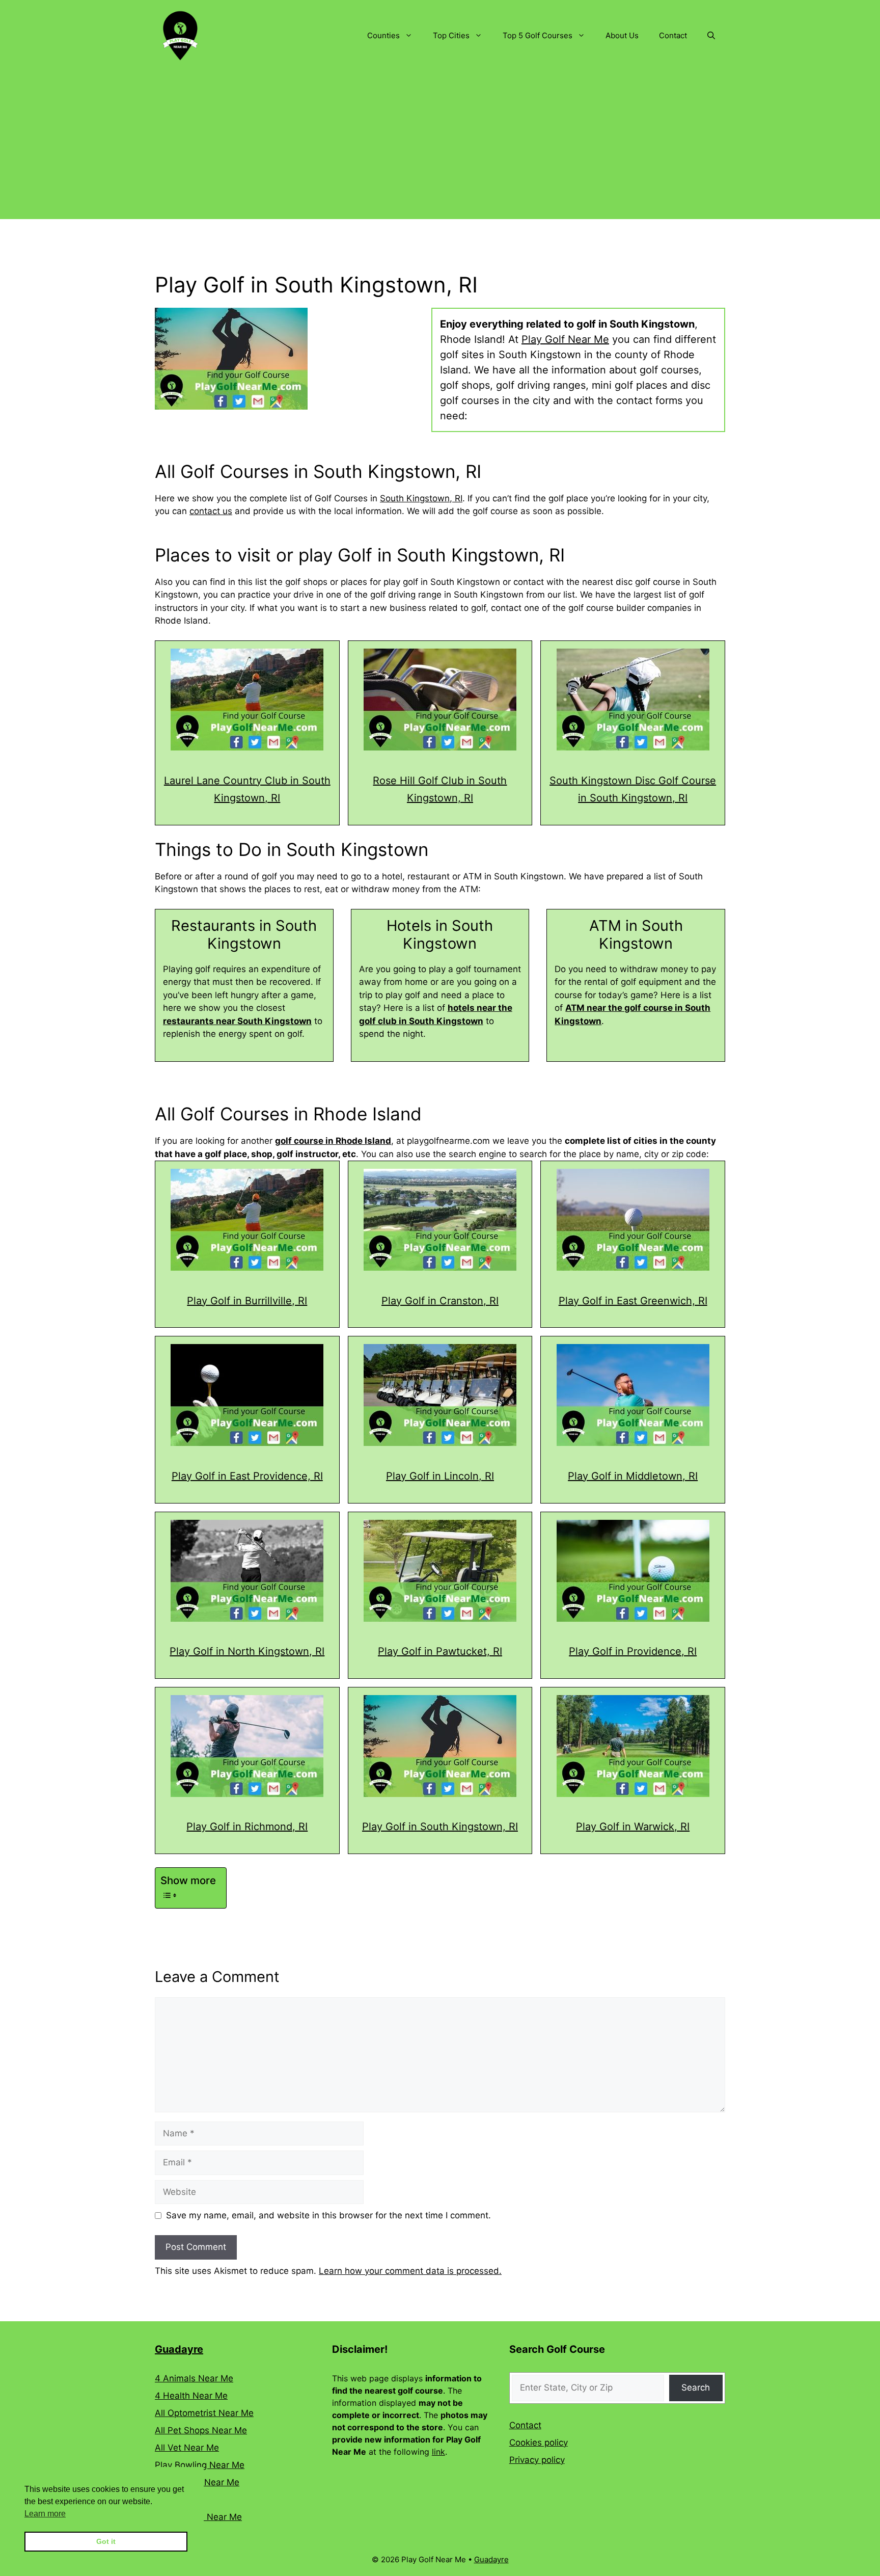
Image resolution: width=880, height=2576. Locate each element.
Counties (383, 35)
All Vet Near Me (187, 2448)
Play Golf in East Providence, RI (247, 1476)
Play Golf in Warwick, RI (633, 1827)
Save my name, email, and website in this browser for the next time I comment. (328, 2215)
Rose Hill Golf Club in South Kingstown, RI (440, 789)
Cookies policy (539, 2443)
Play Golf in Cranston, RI (440, 1301)
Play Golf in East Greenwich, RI (633, 1301)
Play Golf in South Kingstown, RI (440, 1827)
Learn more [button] (45, 2514)
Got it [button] (106, 2541)
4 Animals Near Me (194, 2378)
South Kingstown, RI (421, 498)
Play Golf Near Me (565, 339)
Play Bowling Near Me (200, 2465)
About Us (622, 35)
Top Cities (451, 35)
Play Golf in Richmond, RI (247, 1827)
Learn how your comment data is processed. (410, 2271)
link (438, 2452)
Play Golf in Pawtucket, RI (440, 1651)
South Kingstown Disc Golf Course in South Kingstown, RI (633, 789)
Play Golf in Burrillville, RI (247, 1301)
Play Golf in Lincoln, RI (440, 1476)
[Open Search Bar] (711, 36)
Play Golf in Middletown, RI (633, 1476)
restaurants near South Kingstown (237, 1021)
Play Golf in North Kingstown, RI (247, 1651)
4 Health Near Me (191, 2396)
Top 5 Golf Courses (538, 35)
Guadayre (179, 2349)
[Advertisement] (440, 148)
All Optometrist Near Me (204, 2413)
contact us (211, 511)
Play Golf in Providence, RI (633, 1651)
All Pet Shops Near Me (201, 2430)
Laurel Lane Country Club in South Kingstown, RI (247, 789)
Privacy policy (537, 2460)
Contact (673, 35)
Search (696, 2387)
